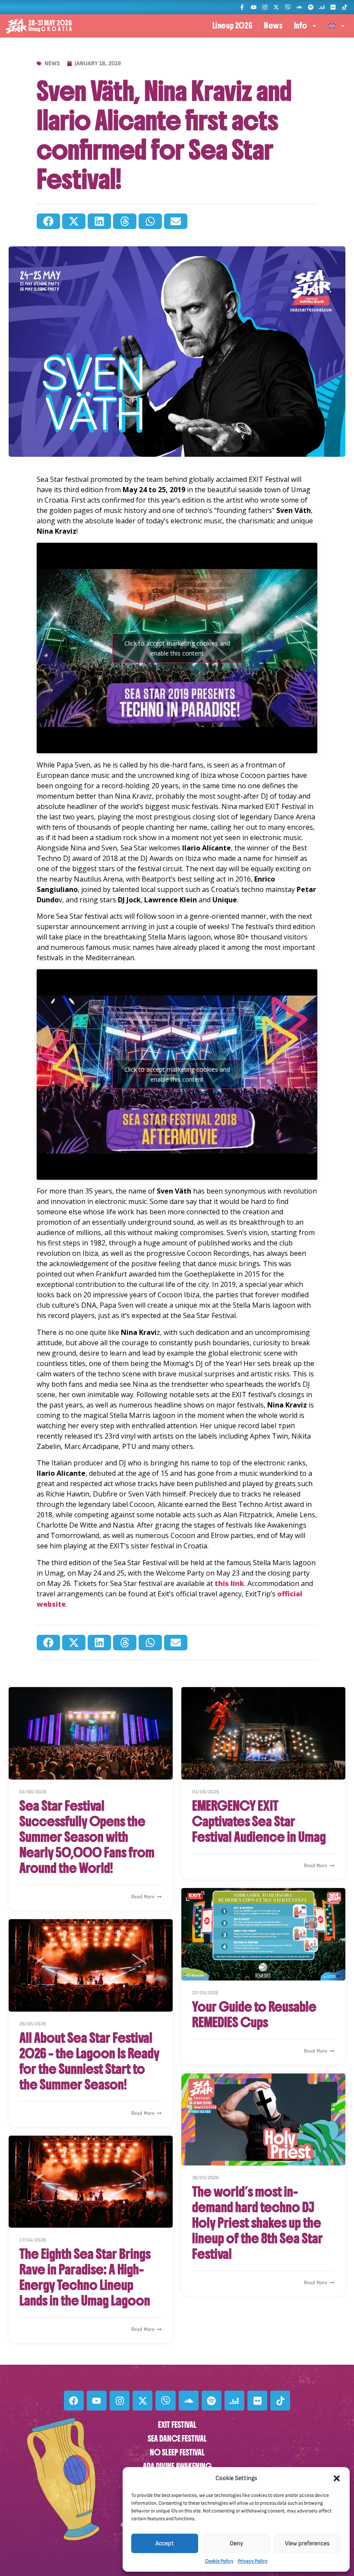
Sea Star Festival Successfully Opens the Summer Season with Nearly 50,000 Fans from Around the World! (87, 1837)
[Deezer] (322, 7)
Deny (236, 2543)
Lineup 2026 (233, 26)
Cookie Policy (219, 2561)
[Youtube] (253, 7)
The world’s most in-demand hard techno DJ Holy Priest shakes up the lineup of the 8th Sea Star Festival (258, 2223)
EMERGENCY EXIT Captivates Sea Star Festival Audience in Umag (259, 1821)
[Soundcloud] (299, 7)
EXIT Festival (177, 2425)
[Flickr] (333, 7)
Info (301, 26)
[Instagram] (265, 7)
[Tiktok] (345, 7)
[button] (337, 2478)
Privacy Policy (253, 2561)
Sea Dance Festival (177, 2439)
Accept (165, 2543)
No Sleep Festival (177, 2453)
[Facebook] (74, 2401)
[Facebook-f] (242, 7)
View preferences (307, 2543)
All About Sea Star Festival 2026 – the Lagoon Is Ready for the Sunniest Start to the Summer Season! (89, 2061)
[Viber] (288, 7)
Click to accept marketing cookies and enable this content (177, 648)
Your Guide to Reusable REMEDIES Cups (254, 2015)
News (273, 26)
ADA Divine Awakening (177, 2466)
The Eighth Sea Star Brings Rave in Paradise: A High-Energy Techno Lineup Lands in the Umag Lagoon (85, 2277)
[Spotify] (310, 7)
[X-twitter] (276, 7)
